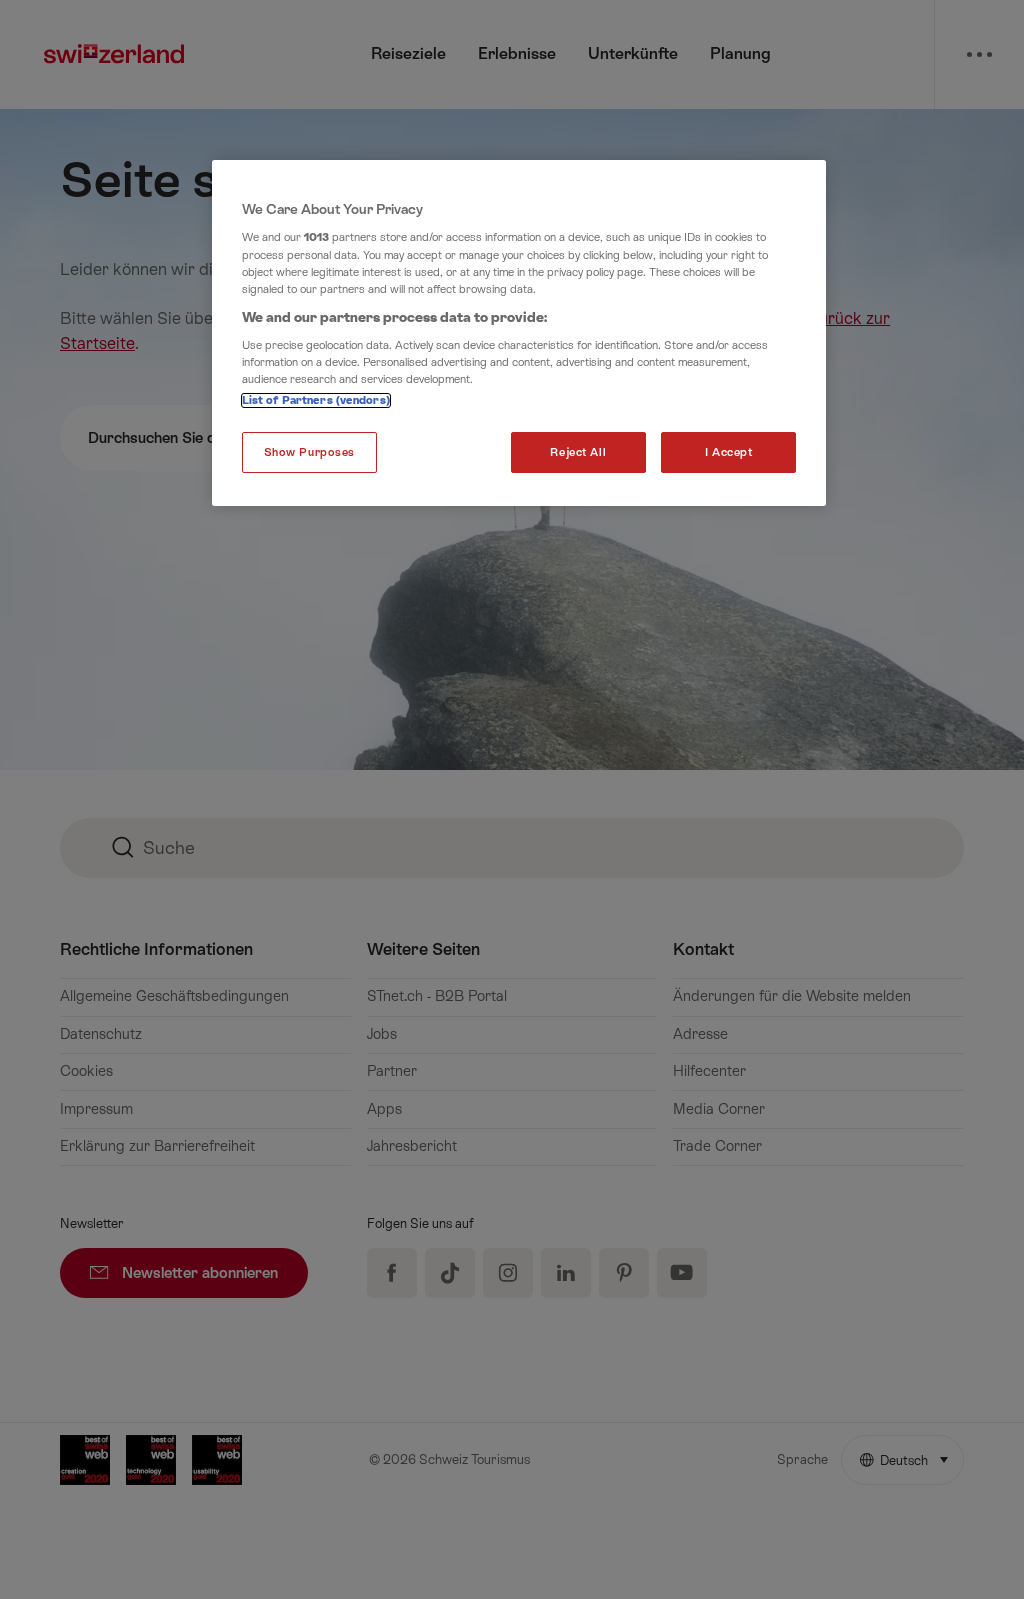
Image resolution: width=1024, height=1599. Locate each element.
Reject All (578, 452)
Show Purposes (309, 452)
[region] (519, 333)
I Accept (729, 452)
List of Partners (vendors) (316, 400)
